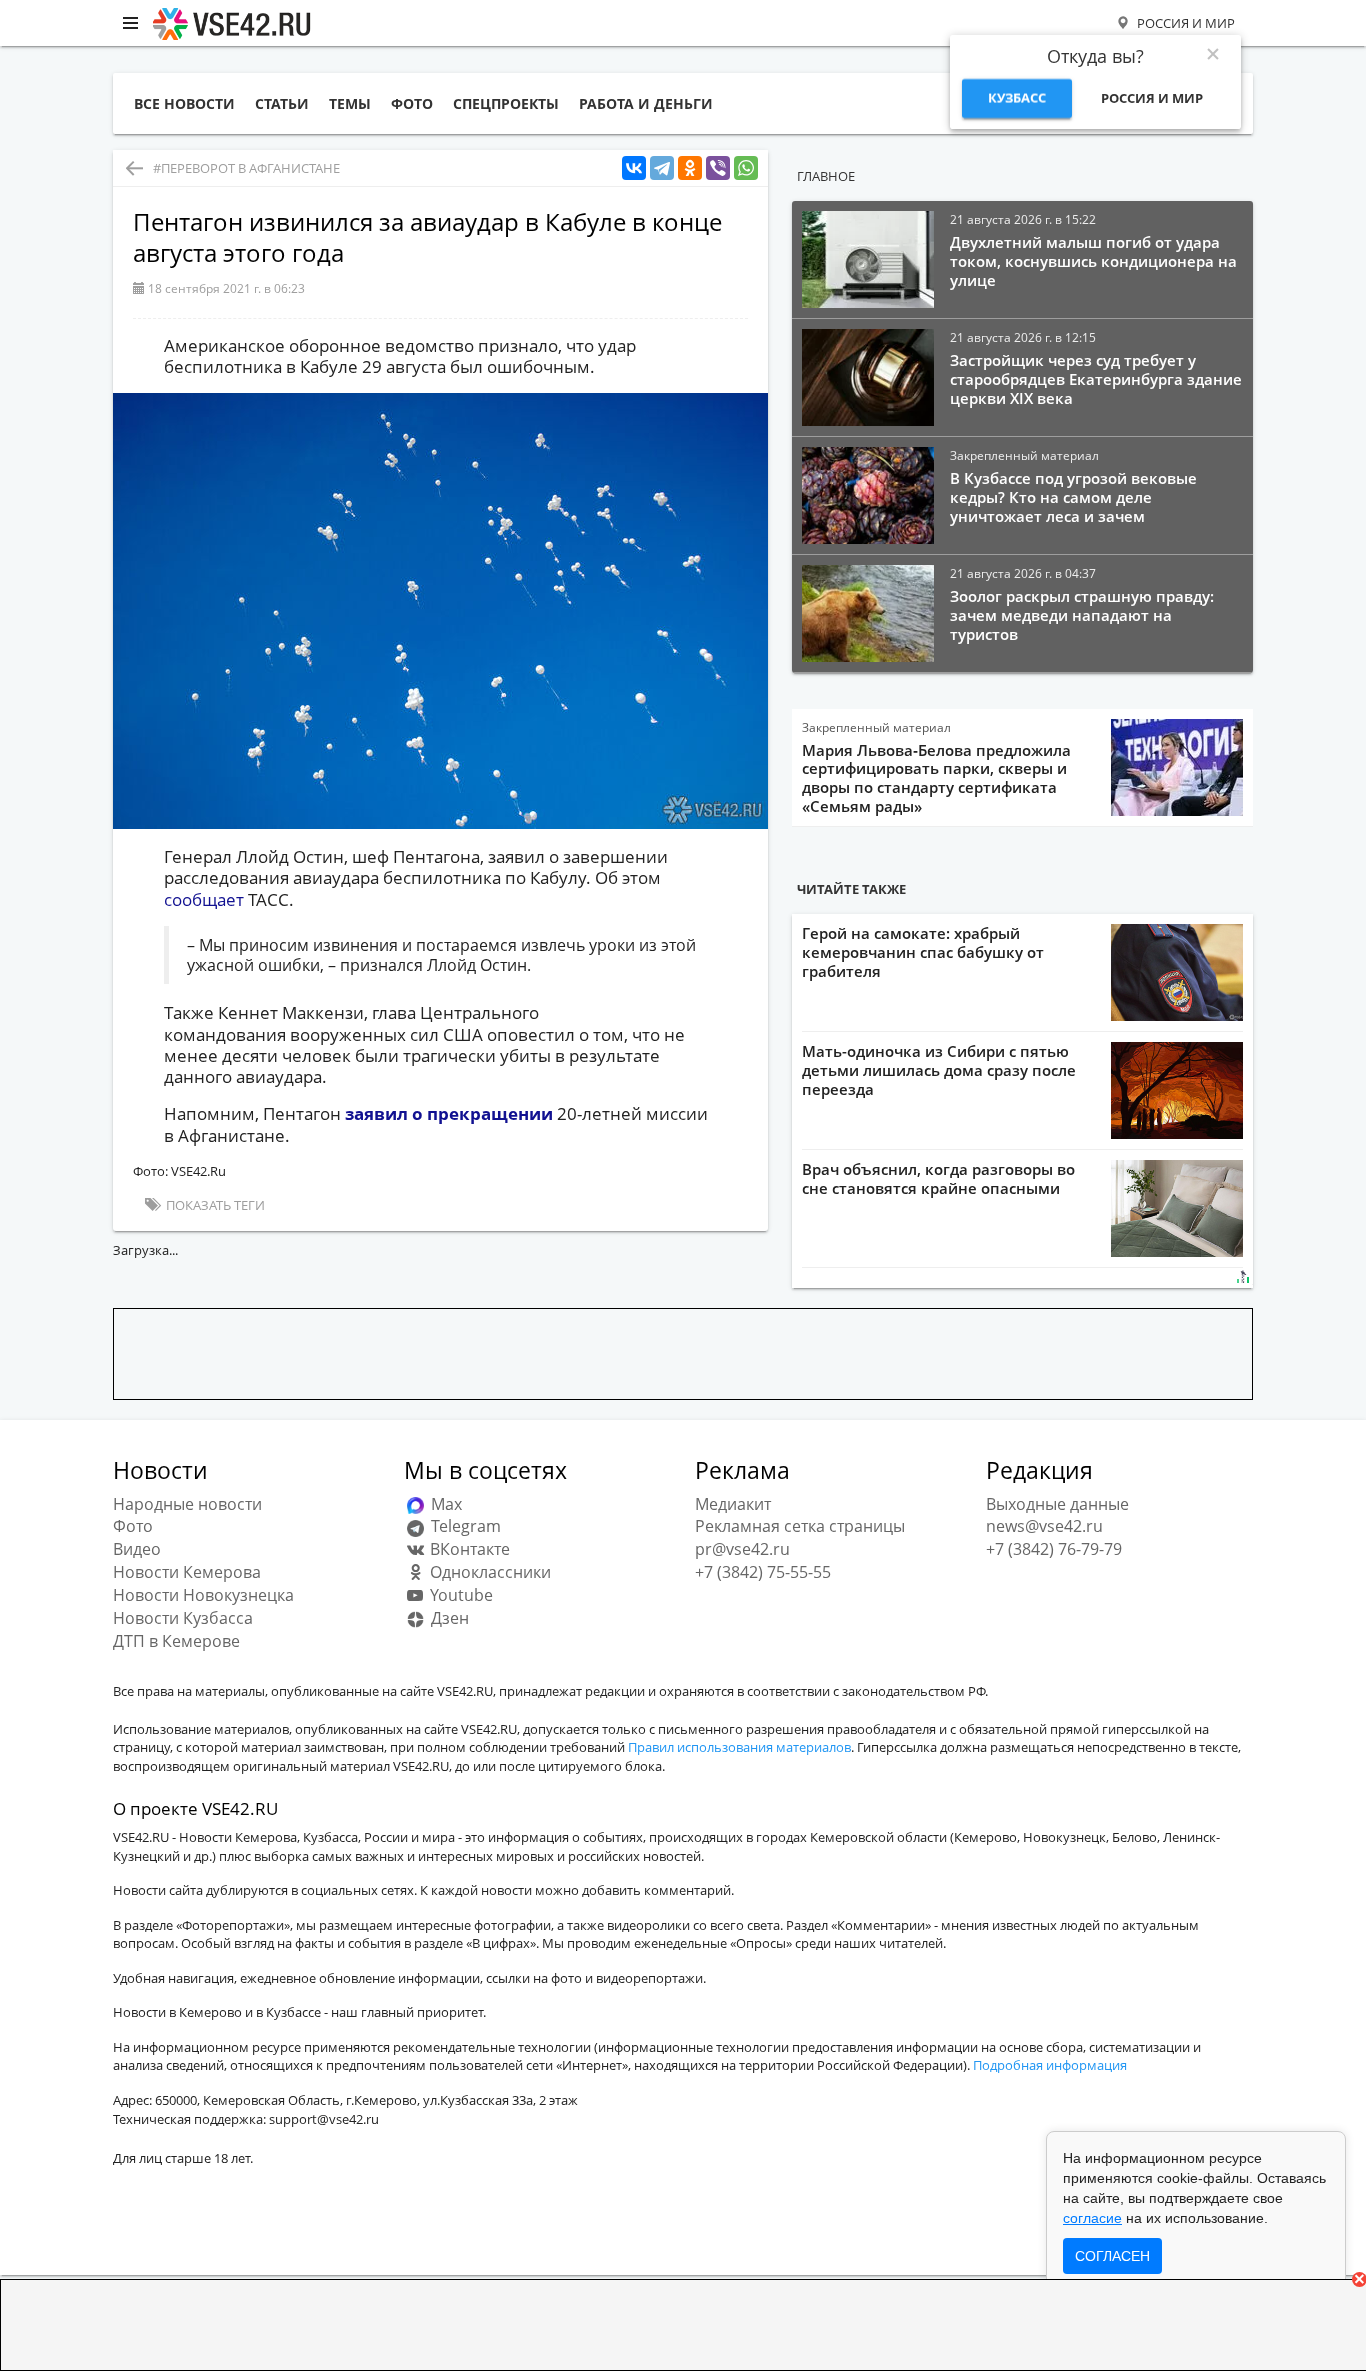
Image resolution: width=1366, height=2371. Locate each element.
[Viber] (718, 168)
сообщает (204, 899)
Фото (133, 1526)
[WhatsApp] (746, 168)
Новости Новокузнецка (203, 1595)
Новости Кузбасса (183, 1618)
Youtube (459, 1595)
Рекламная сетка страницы (800, 1526)
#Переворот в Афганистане (246, 168)
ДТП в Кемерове (176, 1641)
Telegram (464, 1526)
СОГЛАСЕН (1112, 2256)
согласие (1092, 2218)
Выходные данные (1057, 1504)
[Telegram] (662, 168)
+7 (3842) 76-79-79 (1054, 1549)
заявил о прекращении (449, 1113)
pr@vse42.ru (742, 1549)
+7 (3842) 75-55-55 (763, 1572)
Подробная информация (1050, 2065)
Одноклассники (488, 1572)
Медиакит (733, 1504)
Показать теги (214, 1205)
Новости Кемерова (187, 1572)
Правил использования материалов (739, 1747)
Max (444, 1504)
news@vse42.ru (1044, 1526)
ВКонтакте (468, 1549)
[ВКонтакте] (634, 168)
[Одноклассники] (690, 168)
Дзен (448, 1618)
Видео (137, 1549)
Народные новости (187, 1504)
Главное (826, 176)
